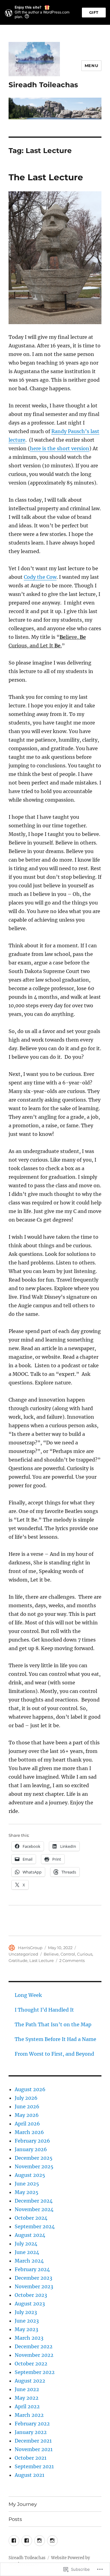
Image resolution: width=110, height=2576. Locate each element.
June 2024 (27, 2252)
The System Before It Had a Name (55, 2039)
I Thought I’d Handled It (44, 2010)
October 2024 (31, 2218)
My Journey (23, 2504)
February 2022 (32, 2424)
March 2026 (29, 2132)
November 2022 (34, 2355)
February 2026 (32, 2141)
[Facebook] (14, 2541)
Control (68, 1954)
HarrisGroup (30, 1948)
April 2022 (27, 2406)
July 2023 (26, 2312)
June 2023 (27, 2321)
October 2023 (31, 2295)
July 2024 (26, 2244)
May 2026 (27, 2115)
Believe (51, 1954)
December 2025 (34, 2158)
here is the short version (60, 448)
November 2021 (34, 2449)
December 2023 (33, 2278)
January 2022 (31, 2432)
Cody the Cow (40, 577)
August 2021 (29, 2475)
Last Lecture (42, 1960)
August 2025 (30, 2175)
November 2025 (34, 2166)
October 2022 (31, 2364)
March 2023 (29, 2338)
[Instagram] (40, 2541)
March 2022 (29, 2415)
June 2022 (27, 2389)
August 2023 (30, 2304)
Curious (85, 1954)
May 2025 (27, 2192)
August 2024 (30, 2235)
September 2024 (35, 2226)
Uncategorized (23, 1954)
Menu (91, 66)
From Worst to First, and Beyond (54, 2054)
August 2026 (30, 2089)
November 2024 (34, 2209)
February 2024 (32, 2269)
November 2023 (34, 2286)
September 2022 (35, 2372)
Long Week (28, 1995)
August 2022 (30, 2381)
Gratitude (18, 1960)
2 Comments (72, 1960)
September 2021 (34, 2466)
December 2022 (34, 2346)
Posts (15, 2519)
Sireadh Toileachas (43, 85)
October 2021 (31, 2458)
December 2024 (34, 2201)
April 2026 (27, 2124)
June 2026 (27, 2106)
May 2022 (27, 2398)
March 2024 (29, 2261)
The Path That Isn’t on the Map (53, 2024)
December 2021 (33, 2441)
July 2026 (26, 2098)
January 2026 (31, 2149)
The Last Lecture (46, 177)
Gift (94, 12)
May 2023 (26, 2329)
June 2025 (27, 2184)
